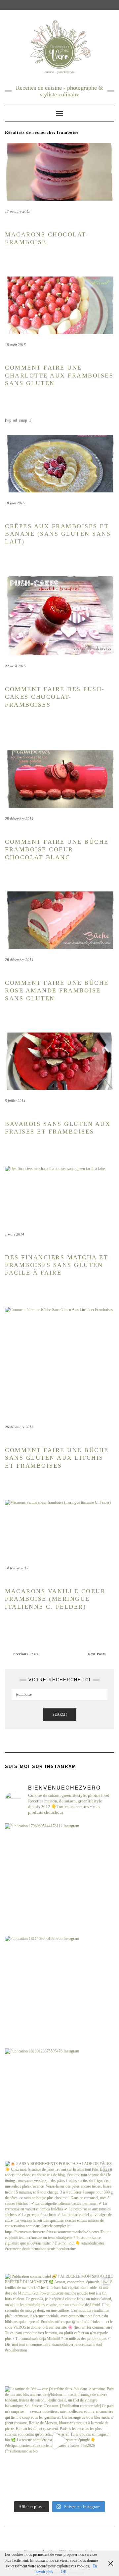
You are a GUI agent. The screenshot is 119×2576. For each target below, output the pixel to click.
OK (64, 2572)
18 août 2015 (15, 345)
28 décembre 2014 (19, 819)
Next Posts (97, 1654)
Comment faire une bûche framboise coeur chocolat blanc (57, 850)
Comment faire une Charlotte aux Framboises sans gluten (59, 375)
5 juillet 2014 (15, 1101)
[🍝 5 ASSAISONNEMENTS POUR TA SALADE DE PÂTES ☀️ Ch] (59, 2216)
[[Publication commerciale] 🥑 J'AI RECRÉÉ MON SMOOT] (59, 2328)
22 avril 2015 (15, 666)
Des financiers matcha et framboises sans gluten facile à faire (57, 1265)
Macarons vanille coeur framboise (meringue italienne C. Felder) (55, 1599)
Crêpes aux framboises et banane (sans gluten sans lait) (58, 534)
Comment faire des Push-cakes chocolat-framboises (55, 697)
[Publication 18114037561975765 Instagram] (59, 1991)
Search (60, 1714)
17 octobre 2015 (18, 211)
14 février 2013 (17, 1568)
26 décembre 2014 (19, 960)
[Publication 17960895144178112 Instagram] (59, 1878)
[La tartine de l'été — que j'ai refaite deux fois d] (59, 2441)
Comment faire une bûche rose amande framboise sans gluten (57, 991)
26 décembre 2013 (19, 1427)
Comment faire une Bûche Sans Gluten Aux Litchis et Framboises (57, 1458)
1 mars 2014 (15, 1234)
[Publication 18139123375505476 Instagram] (59, 2103)
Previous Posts (26, 1654)
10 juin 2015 (15, 503)
